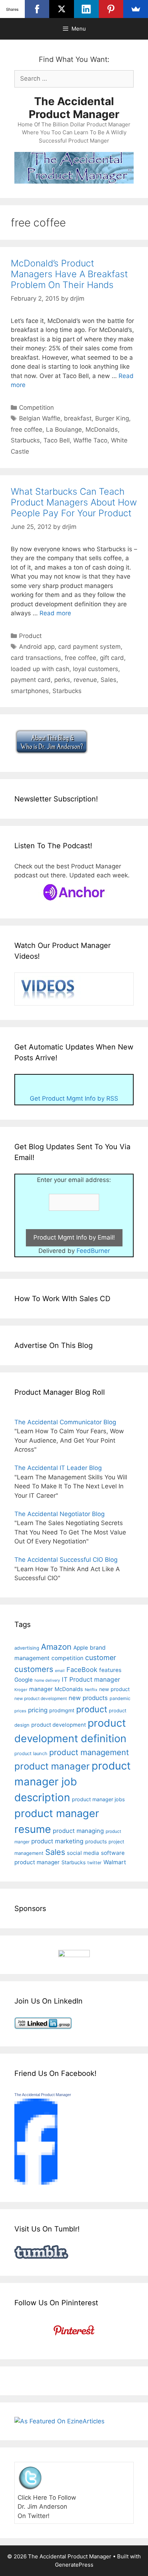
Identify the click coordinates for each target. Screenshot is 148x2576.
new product (114, 1689)
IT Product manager (91, 1679)
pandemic (120, 1698)
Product (30, 636)
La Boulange (64, 430)
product (92, 1709)
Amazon (56, 1647)
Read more (55, 613)
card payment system (89, 647)
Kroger (21, 1690)
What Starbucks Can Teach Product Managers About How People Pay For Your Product (74, 502)
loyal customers (96, 669)
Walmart (115, 1862)
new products (88, 1698)
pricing (38, 1710)
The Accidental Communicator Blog (65, 1422)
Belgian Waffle (40, 418)
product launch (31, 1754)
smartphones (30, 691)
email (60, 1671)
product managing (78, 1831)
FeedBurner (93, 1251)
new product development (41, 1698)
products (96, 1841)
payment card (31, 680)
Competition (36, 408)
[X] (62, 9)
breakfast (78, 418)
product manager (52, 1766)
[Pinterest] (111, 9)
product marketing (57, 1841)
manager (41, 1689)
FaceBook (82, 1669)
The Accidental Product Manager (74, 108)
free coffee (27, 430)
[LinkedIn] (86, 9)
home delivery (47, 1680)
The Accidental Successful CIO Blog (66, 1560)
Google (24, 1680)
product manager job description (73, 1782)
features (110, 1670)
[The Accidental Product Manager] (36, 2182)
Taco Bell (57, 440)
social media (83, 1853)
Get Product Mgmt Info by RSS (74, 1098)
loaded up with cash (40, 669)
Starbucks (25, 440)
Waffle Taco (90, 440)
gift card (112, 658)
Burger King (112, 418)
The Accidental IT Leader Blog (58, 1468)
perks (62, 680)
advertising (27, 1648)
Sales (108, 680)
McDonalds (102, 430)
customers (34, 1669)
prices (20, 1711)
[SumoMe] (136, 9)
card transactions (36, 658)
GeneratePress (74, 2565)
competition (67, 1658)
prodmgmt (62, 1710)
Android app (37, 647)
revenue (85, 680)
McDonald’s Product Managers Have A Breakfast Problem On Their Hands (69, 274)
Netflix (91, 1690)
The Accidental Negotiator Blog (59, 1514)
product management (89, 1752)
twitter (94, 1863)
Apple (81, 1648)
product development (59, 1725)
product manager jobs (98, 1799)
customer (101, 1658)
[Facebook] (37, 9)
